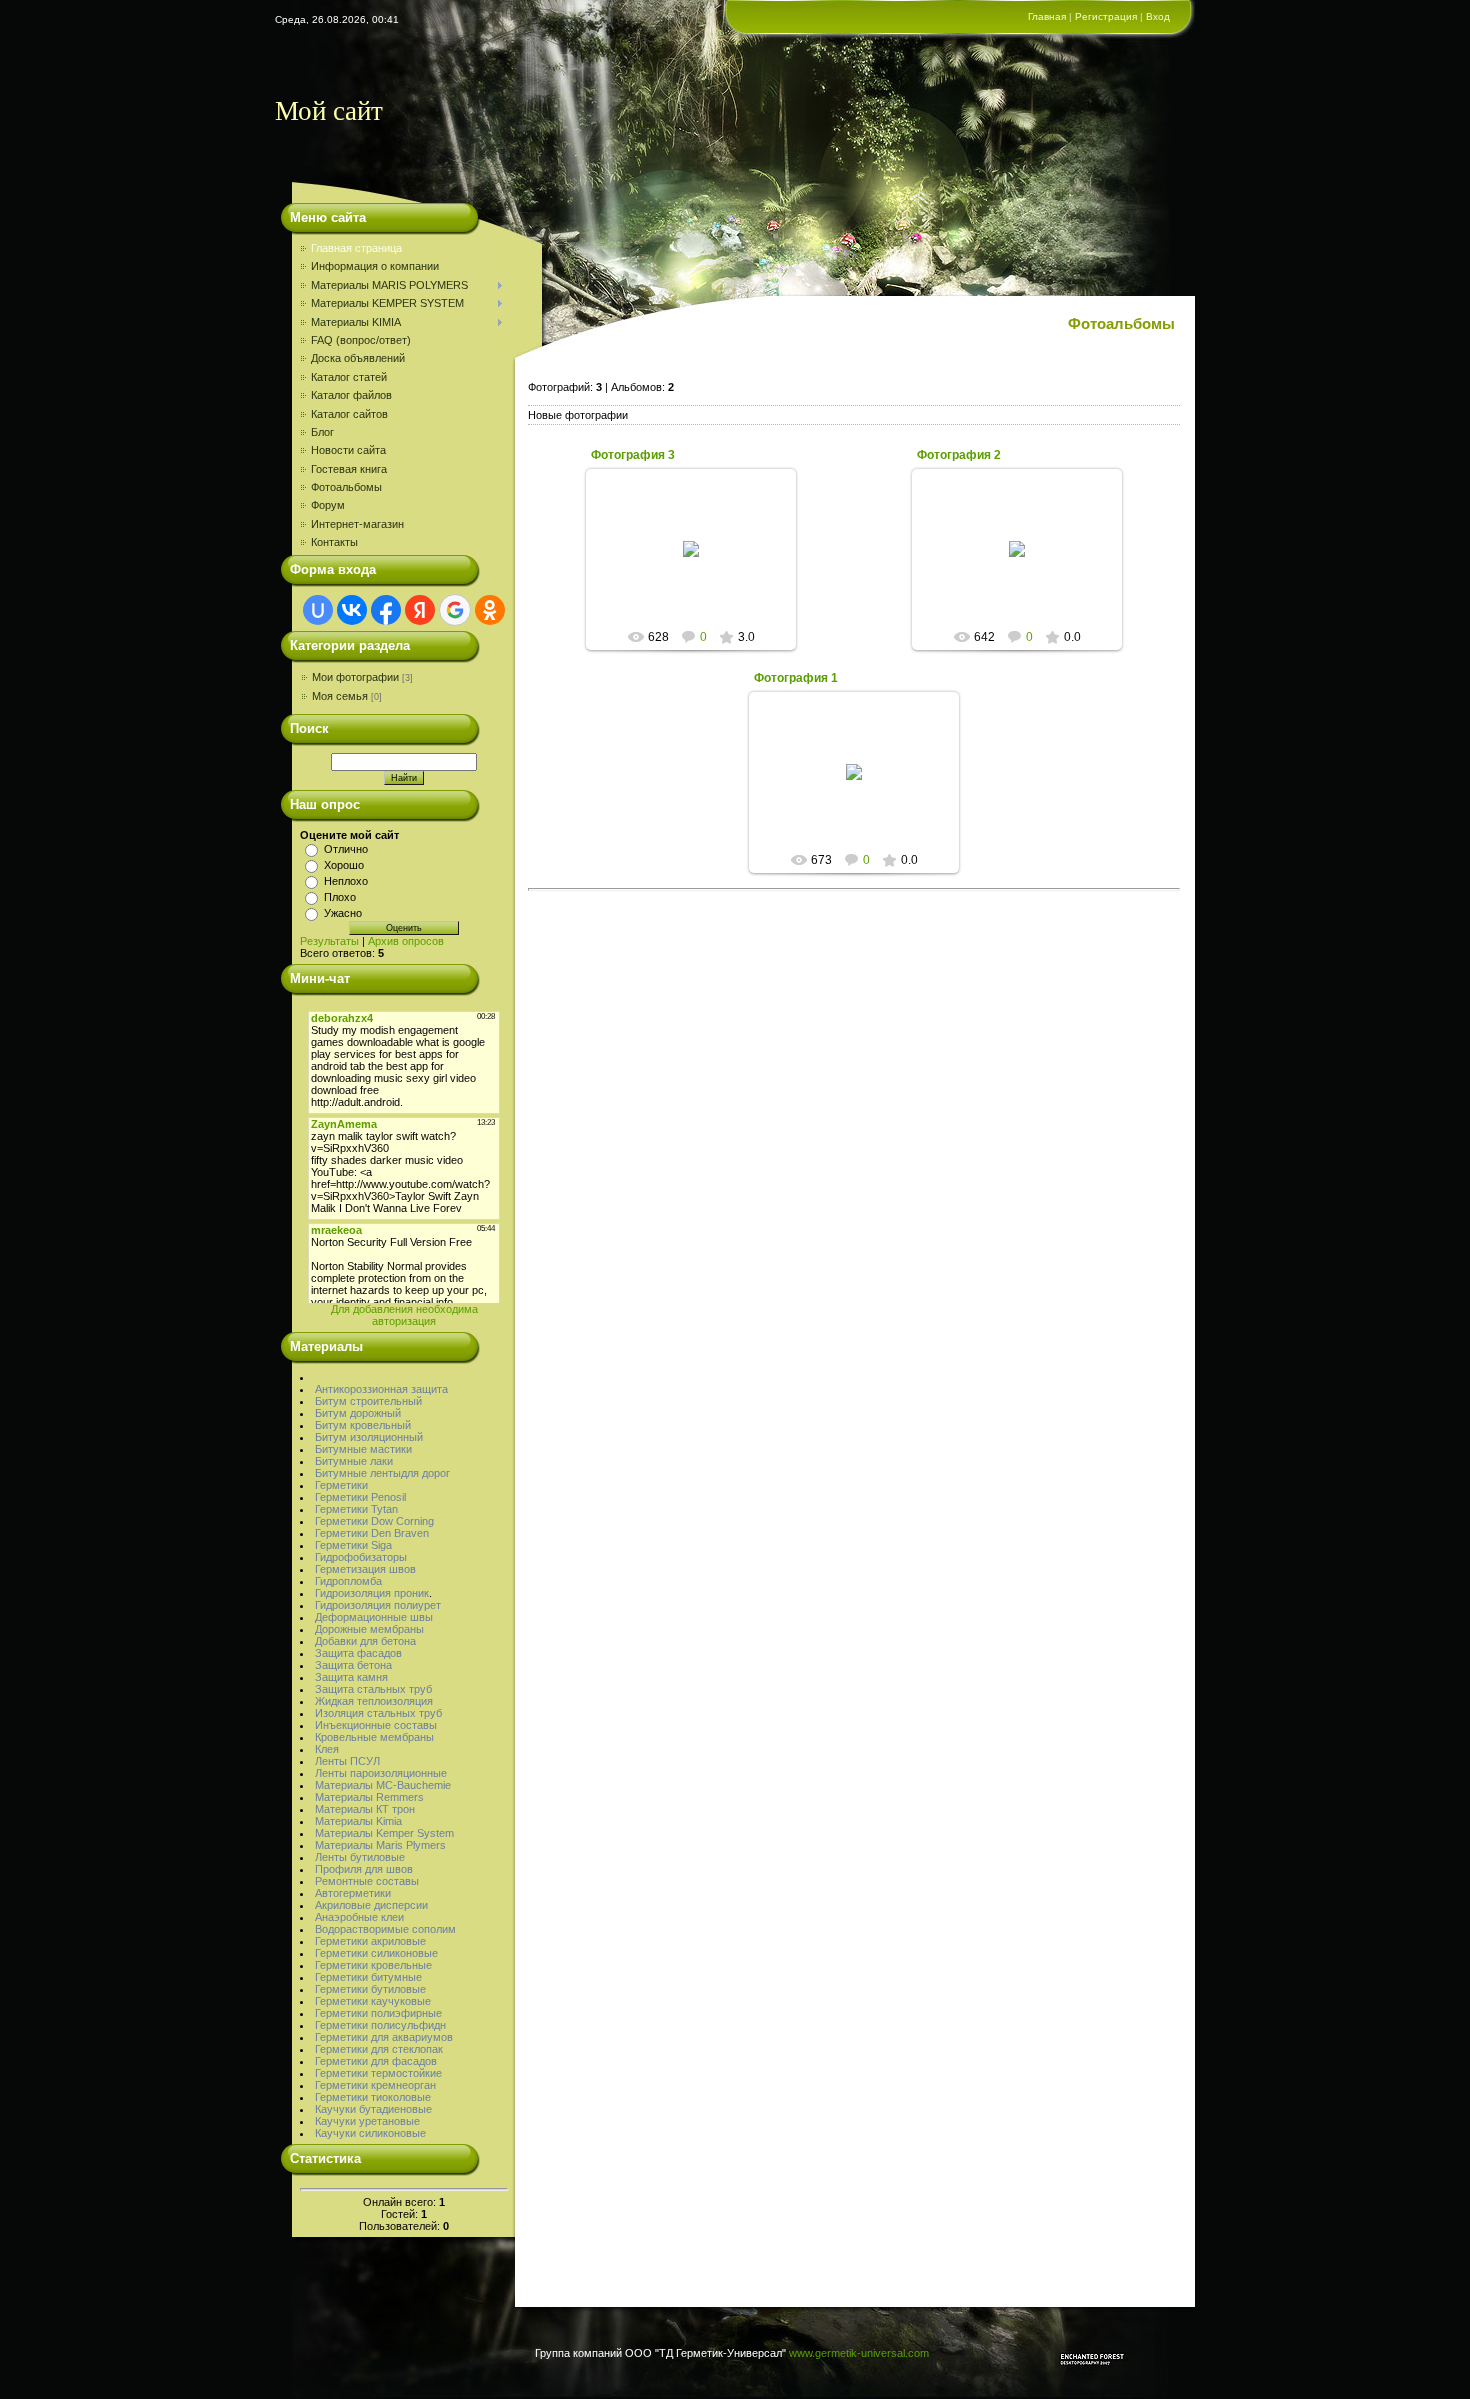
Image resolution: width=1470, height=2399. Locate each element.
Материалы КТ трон (365, 1809)
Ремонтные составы (367, 1881)
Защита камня (351, 1677)
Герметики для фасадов (376, 2061)
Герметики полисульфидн (380, 2025)
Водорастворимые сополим (385, 1929)
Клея (327, 1749)
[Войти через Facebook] (386, 610)
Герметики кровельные (373, 1965)
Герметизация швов (365, 1569)
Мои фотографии (355, 677)
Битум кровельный (363, 1425)
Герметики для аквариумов (384, 2037)
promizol (700, 565)
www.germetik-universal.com (859, 2353)
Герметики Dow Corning (374, 1521)
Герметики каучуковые (373, 2001)
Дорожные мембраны (369, 1629)
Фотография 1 (796, 678)
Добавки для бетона (365, 1641)
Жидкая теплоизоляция (374, 1701)
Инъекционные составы (376, 1725)
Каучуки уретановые (367, 2121)
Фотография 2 (959, 455)
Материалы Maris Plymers (380, 1845)
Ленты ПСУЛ (347, 1761)
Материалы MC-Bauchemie (383, 1785)
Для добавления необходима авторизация (404, 1315)
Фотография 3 (633, 455)
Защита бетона (353, 1665)
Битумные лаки (354, 1461)
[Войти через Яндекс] (420, 610)
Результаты (329, 941)
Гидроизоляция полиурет (378, 1605)
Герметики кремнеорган (375, 2085)
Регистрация (1106, 16)
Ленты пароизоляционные (381, 1773)
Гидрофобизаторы (361, 1557)
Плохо (340, 897)
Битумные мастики (363, 1449)
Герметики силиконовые (376, 1953)
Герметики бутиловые (370, 1989)
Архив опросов (406, 941)
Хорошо (344, 865)
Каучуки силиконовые (370, 2133)
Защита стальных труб (373, 1689)
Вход (1158, 16)
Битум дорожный (358, 1413)
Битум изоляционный (369, 1437)
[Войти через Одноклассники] (490, 610)
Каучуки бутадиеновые (373, 2109)
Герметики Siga (353, 1545)
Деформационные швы (374, 1617)
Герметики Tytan (356, 1509)
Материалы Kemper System (384, 1833)
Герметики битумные (368, 1977)
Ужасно (343, 913)
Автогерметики (353, 1893)
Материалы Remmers (369, 1797)
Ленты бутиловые (360, 1857)
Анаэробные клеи (359, 1917)
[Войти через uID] (318, 610)
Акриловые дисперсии (371, 1905)
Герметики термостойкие (378, 2073)
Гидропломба (348, 1581)
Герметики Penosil (360, 1497)
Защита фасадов (358, 1653)
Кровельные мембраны (374, 1737)
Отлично (346, 849)
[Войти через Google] (455, 610)
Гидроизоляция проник (372, 1593)
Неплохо (346, 881)
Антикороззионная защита (381, 1389)
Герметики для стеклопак (379, 2049)
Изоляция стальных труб (378, 1713)
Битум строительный (368, 1401)
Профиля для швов (364, 1869)
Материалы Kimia (358, 1821)
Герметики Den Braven (372, 1533)
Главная (1047, 16)
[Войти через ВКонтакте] (352, 610)
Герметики (341, 1485)
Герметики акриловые (370, 1941)
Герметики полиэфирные (378, 2013)
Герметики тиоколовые (373, 2097)
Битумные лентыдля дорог (382, 1473)
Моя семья (340, 696)
